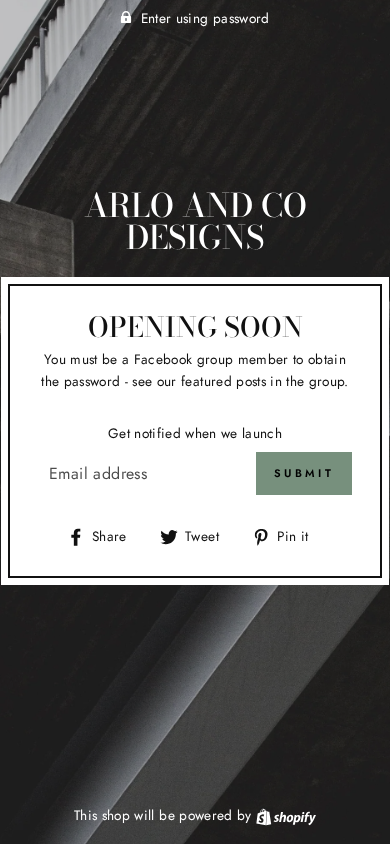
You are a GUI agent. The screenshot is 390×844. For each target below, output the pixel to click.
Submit (304, 473)
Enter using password (205, 18)
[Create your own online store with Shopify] (286, 815)
